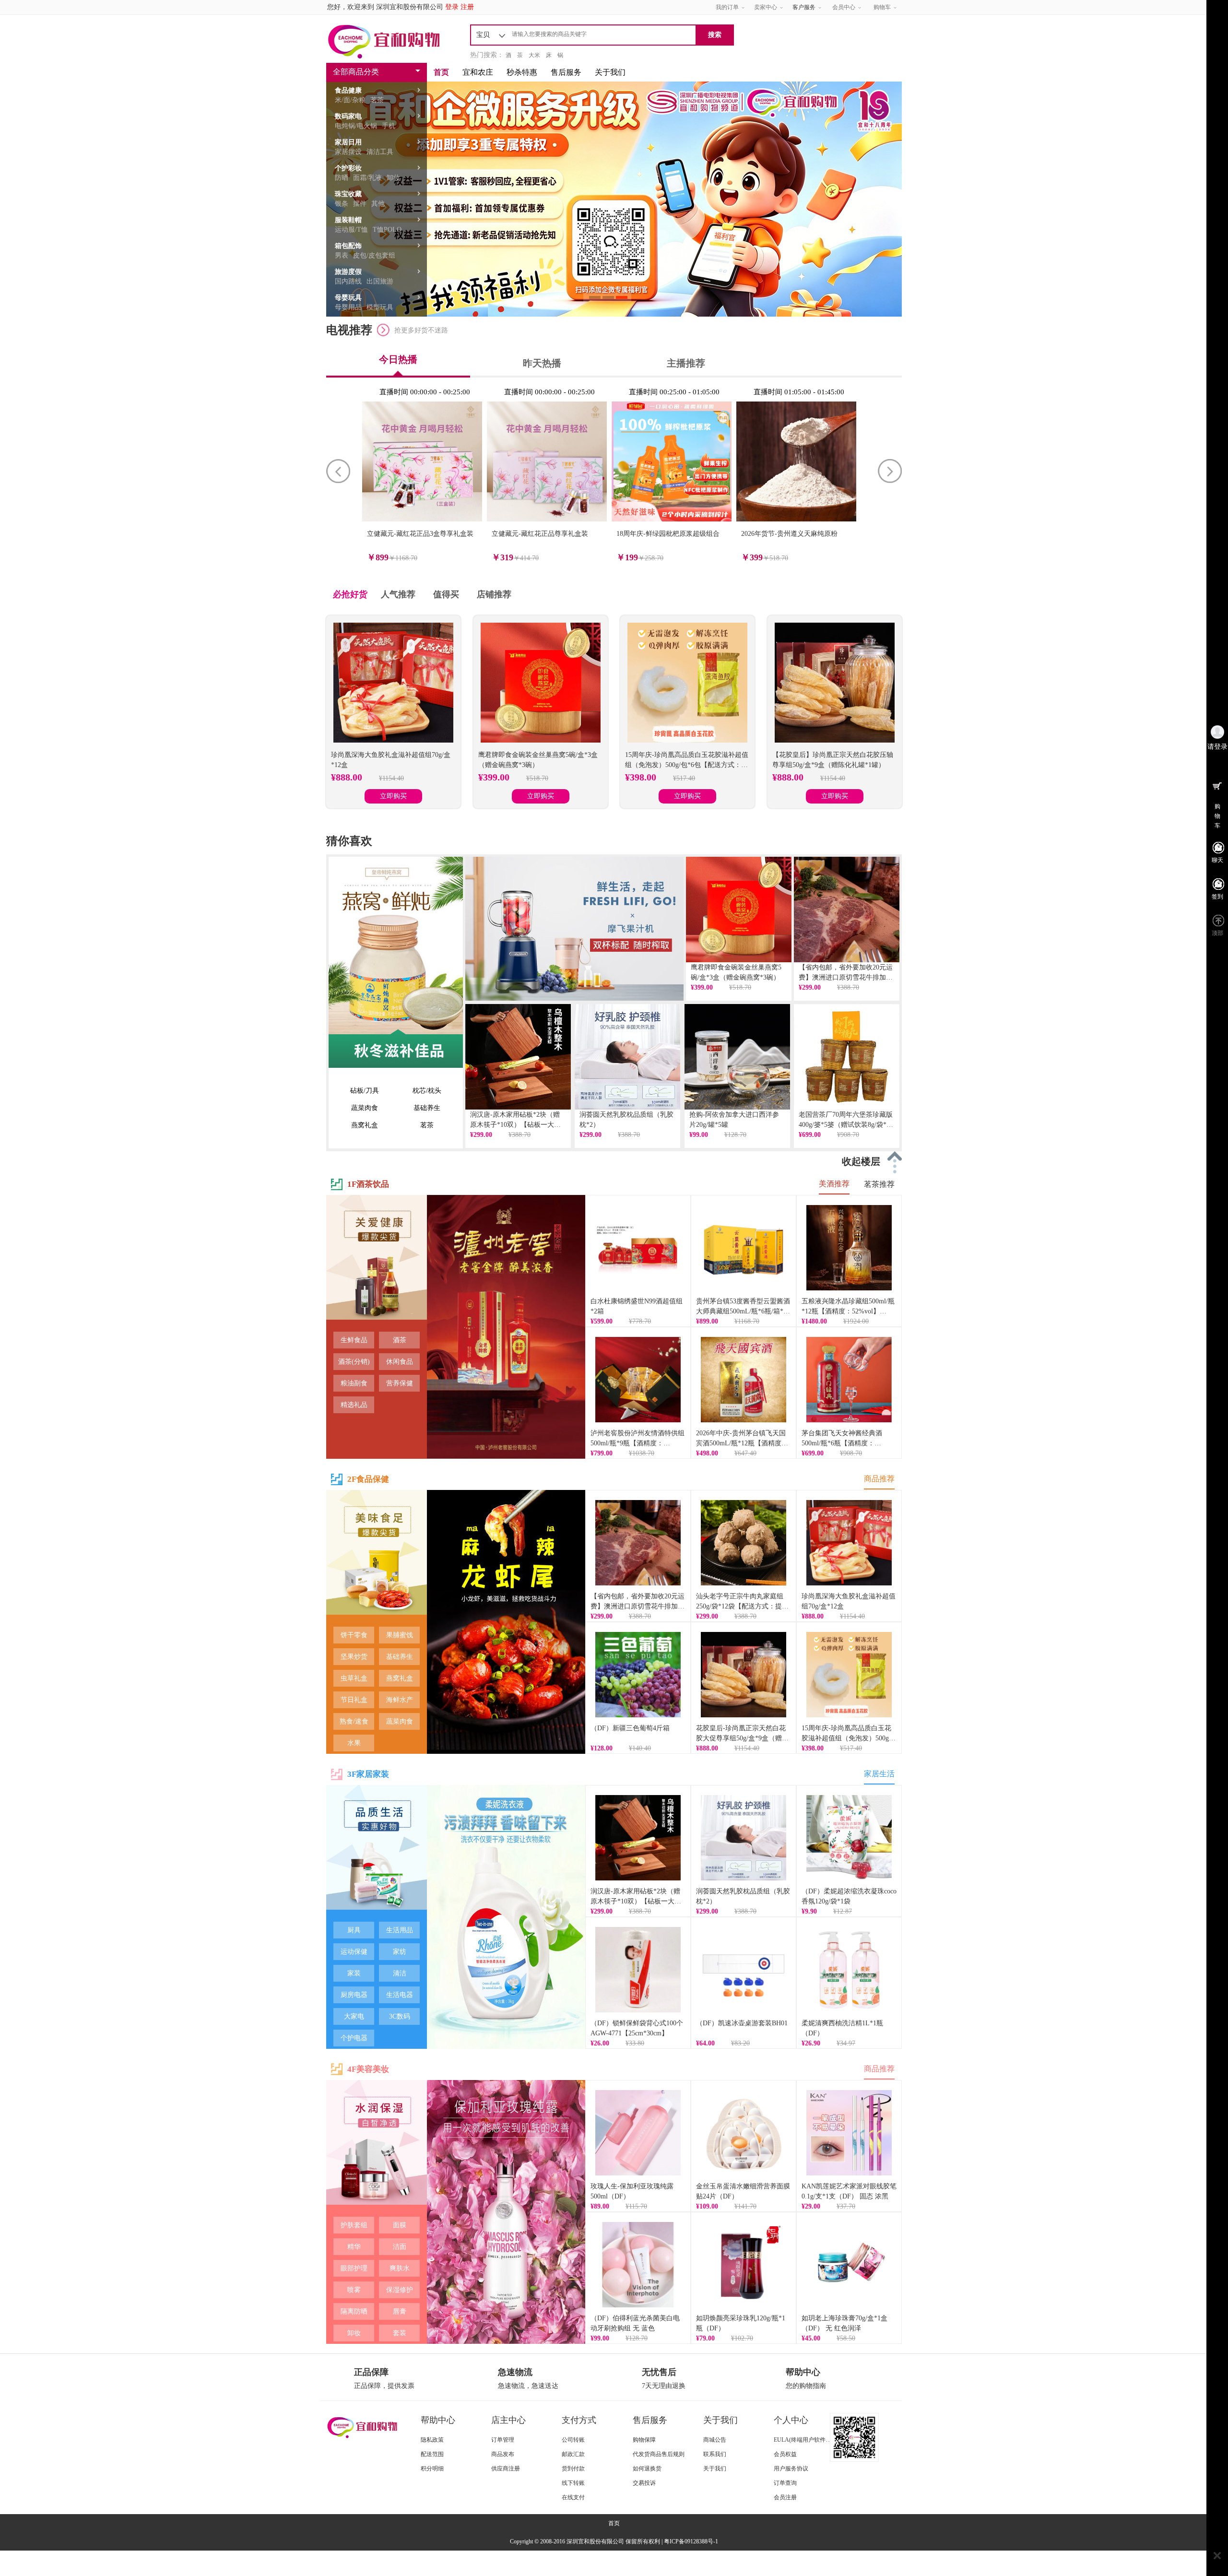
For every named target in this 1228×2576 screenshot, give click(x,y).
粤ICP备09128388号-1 (691, 2541)
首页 (441, 72)
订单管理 (503, 2440)
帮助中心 (438, 2420)
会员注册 (785, 2497)
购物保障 (644, 2440)
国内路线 (348, 281)
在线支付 (573, 2497)
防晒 (342, 178)
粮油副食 (354, 1383)
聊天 (1217, 860)
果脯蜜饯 (400, 1635)
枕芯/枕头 (427, 1091)
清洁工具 (380, 152)
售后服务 (566, 72)
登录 (452, 7)
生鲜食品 (354, 1340)
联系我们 (715, 2454)
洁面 (400, 2247)
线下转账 (573, 2483)
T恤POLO (387, 230)
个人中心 (791, 2420)
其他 (378, 204)
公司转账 (573, 2440)
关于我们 (610, 72)
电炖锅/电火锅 (356, 126)
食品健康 (348, 90)
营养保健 (400, 1383)
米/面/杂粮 (350, 100)
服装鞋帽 (348, 220)
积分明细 (432, 2469)
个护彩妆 (348, 168)
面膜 (400, 2225)
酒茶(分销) (354, 1362)
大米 (534, 55)
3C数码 (400, 2016)
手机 (389, 126)
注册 (467, 7)
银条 (342, 204)
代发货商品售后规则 (659, 2454)
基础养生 (427, 1108)
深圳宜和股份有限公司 (410, 7)
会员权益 (785, 2454)
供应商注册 (506, 2469)
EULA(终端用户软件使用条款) (812, 2440)
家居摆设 (348, 152)
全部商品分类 (356, 72)
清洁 (400, 1973)
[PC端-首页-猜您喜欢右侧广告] (574, 929)
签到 (1217, 897)
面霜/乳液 (367, 178)
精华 (354, 2247)
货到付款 (573, 2469)
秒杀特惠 (522, 72)
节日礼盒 (354, 1700)
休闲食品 (400, 1362)
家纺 (400, 1952)
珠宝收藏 (348, 194)
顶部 (1217, 933)
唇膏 (400, 2311)
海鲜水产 (400, 1700)
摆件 (360, 204)
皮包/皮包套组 (374, 255)
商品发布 (503, 2454)
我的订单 (727, 7)
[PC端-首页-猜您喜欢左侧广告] (396, 962)
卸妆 (393, 178)
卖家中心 (766, 7)
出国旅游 (380, 281)
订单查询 (785, 2483)
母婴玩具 (348, 298)
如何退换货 (647, 2469)
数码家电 (348, 116)
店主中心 (508, 2420)
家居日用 (348, 142)
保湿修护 (400, 2290)
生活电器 (400, 1995)
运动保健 (354, 1952)
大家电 (354, 2016)
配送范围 (432, 2454)
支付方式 (579, 2420)
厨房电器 (354, 1995)
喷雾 (354, 2290)
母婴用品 (348, 307)
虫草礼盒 (354, 1678)
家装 (354, 1973)
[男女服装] (377, 1265)
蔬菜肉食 (365, 1108)
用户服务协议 (791, 2469)
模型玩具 (380, 307)
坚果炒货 (354, 1657)
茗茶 (377, 100)
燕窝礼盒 (365, 1125)
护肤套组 (354, 2225)
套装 (400, 2333)
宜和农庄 (478, 72)
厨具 (354, 1930)
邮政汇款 (573, 2454)
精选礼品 (354, 1405)
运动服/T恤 (351, 230)
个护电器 (354, 2038)
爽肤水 (400, 2268)
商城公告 (715, 2440)
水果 (354, 1743)
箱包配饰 (348, 246)
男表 (342, 255)
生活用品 (400, 1930)
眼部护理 (354, 2268)
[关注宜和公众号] (866, 2437)
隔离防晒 (354, 2311)
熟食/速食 (354, 1721)
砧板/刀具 (365, 1091)
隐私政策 (432, 2440)
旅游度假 (348, 272)
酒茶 (400, 1340)
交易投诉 (644, 2483)
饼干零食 (354, 1635)
